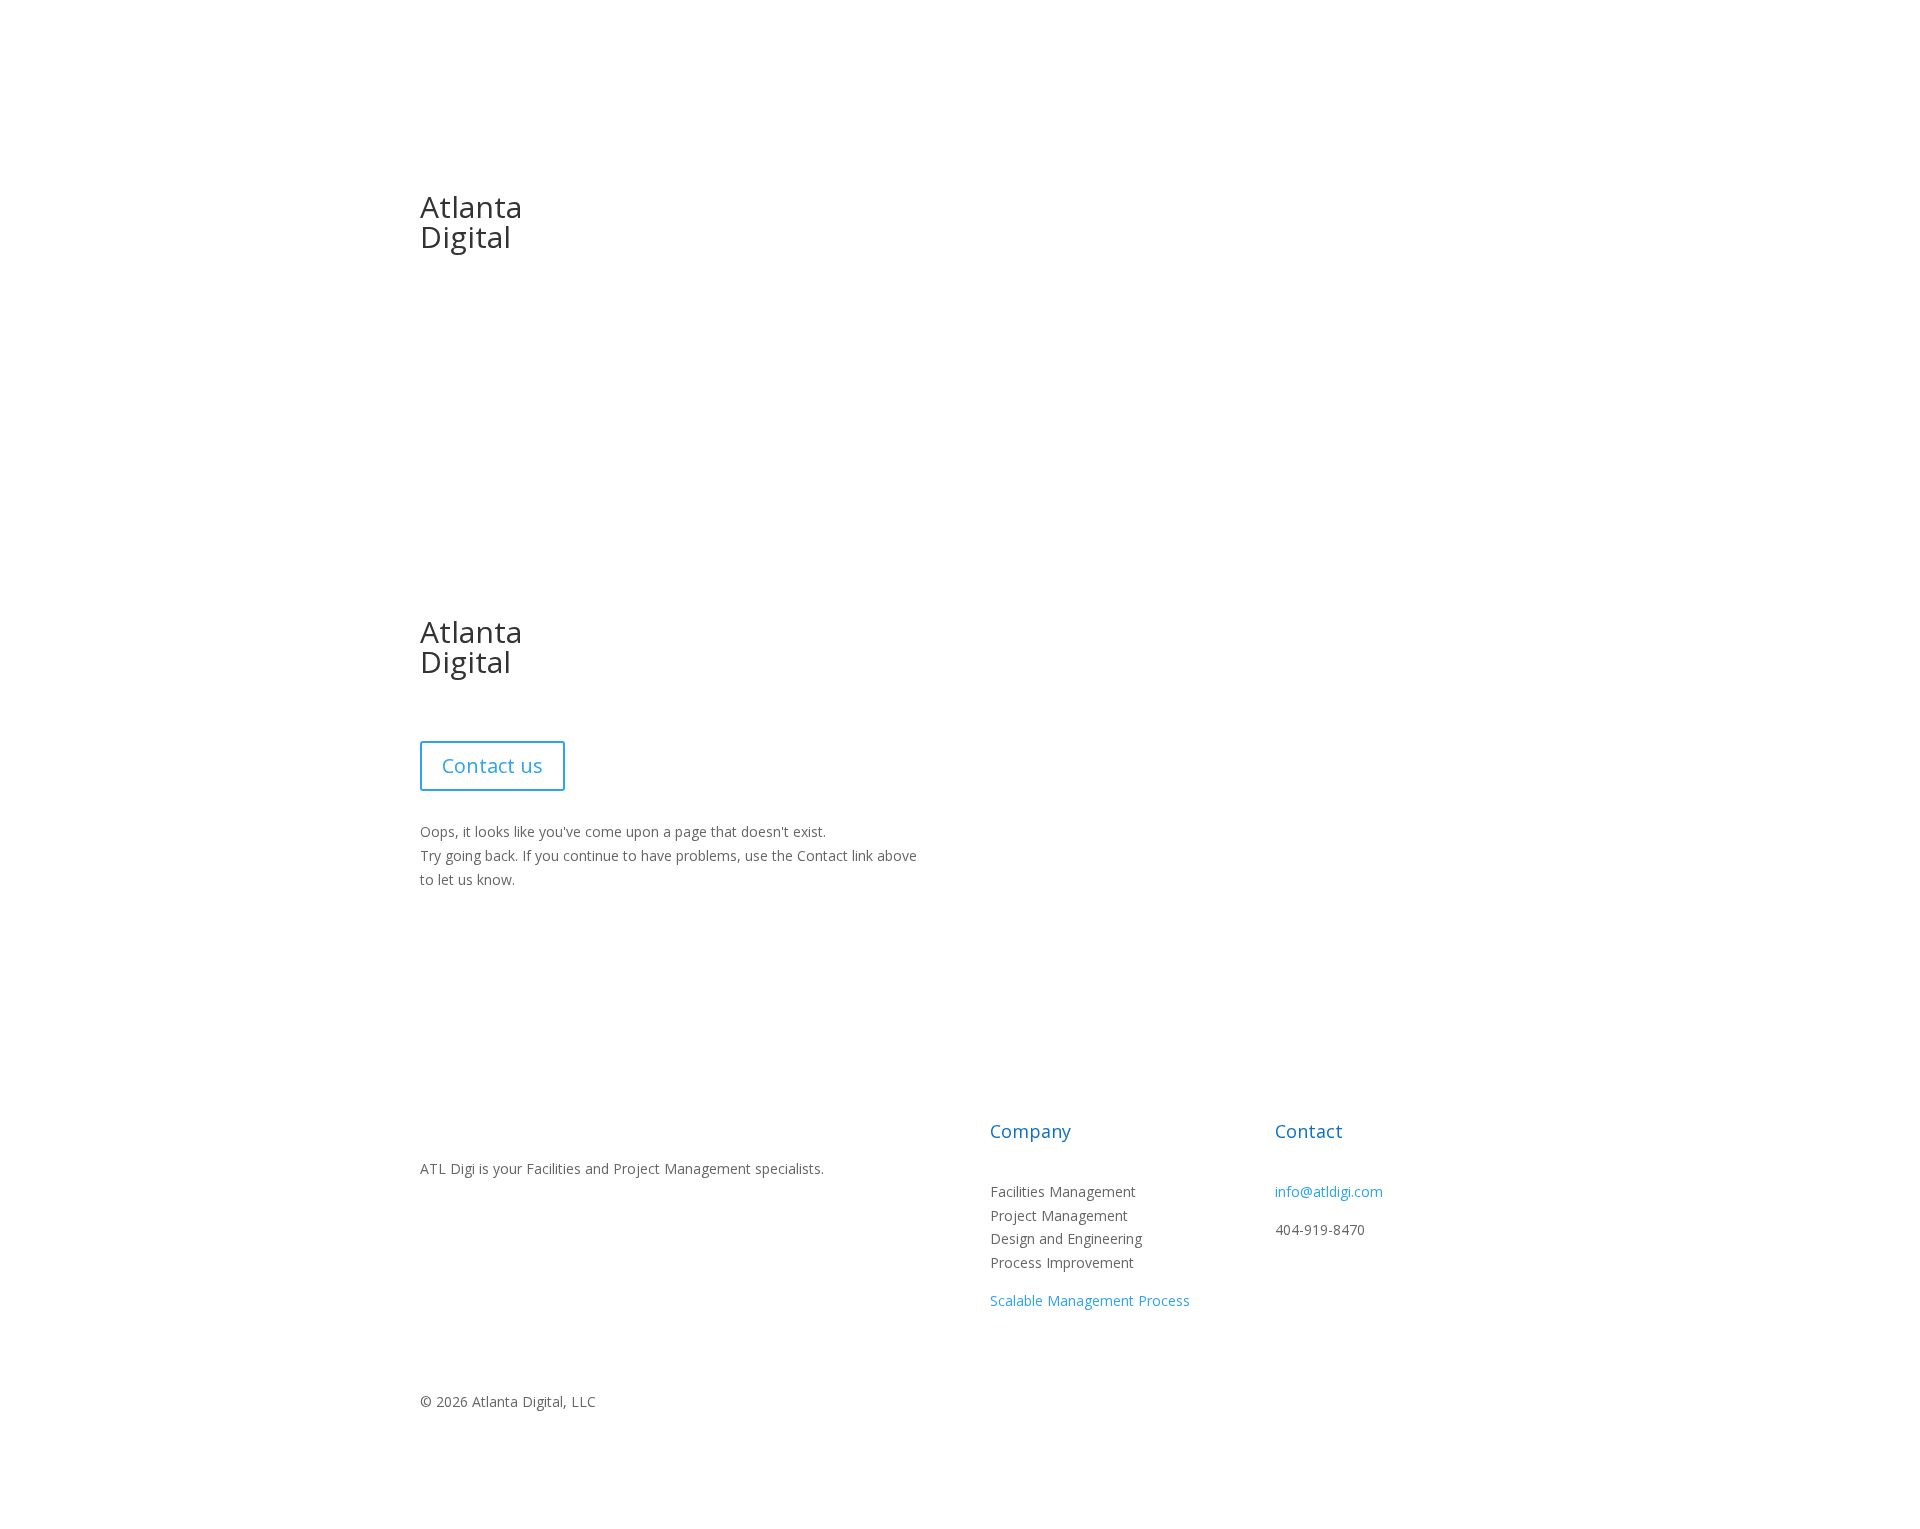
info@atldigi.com (1329, 1191)
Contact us (492, 765)
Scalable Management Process (1090, 1300)
